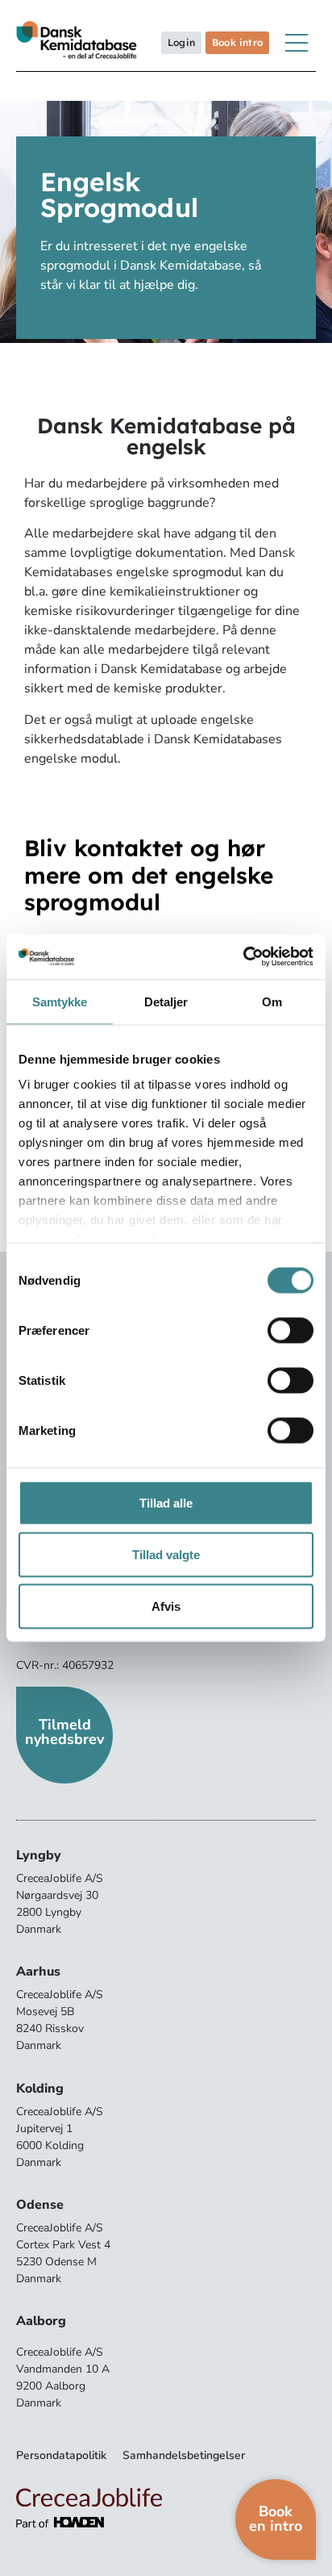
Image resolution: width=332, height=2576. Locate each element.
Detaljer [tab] (166, 1001)
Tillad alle (166, 1502)
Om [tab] (272, 1001)
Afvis (166, 1606)
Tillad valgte (166, 1554)
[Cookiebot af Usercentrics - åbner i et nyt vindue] (243, 957)
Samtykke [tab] (60, 1001)
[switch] (290, 1330)
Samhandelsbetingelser (184, 2455)
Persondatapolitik (61, 2455)
